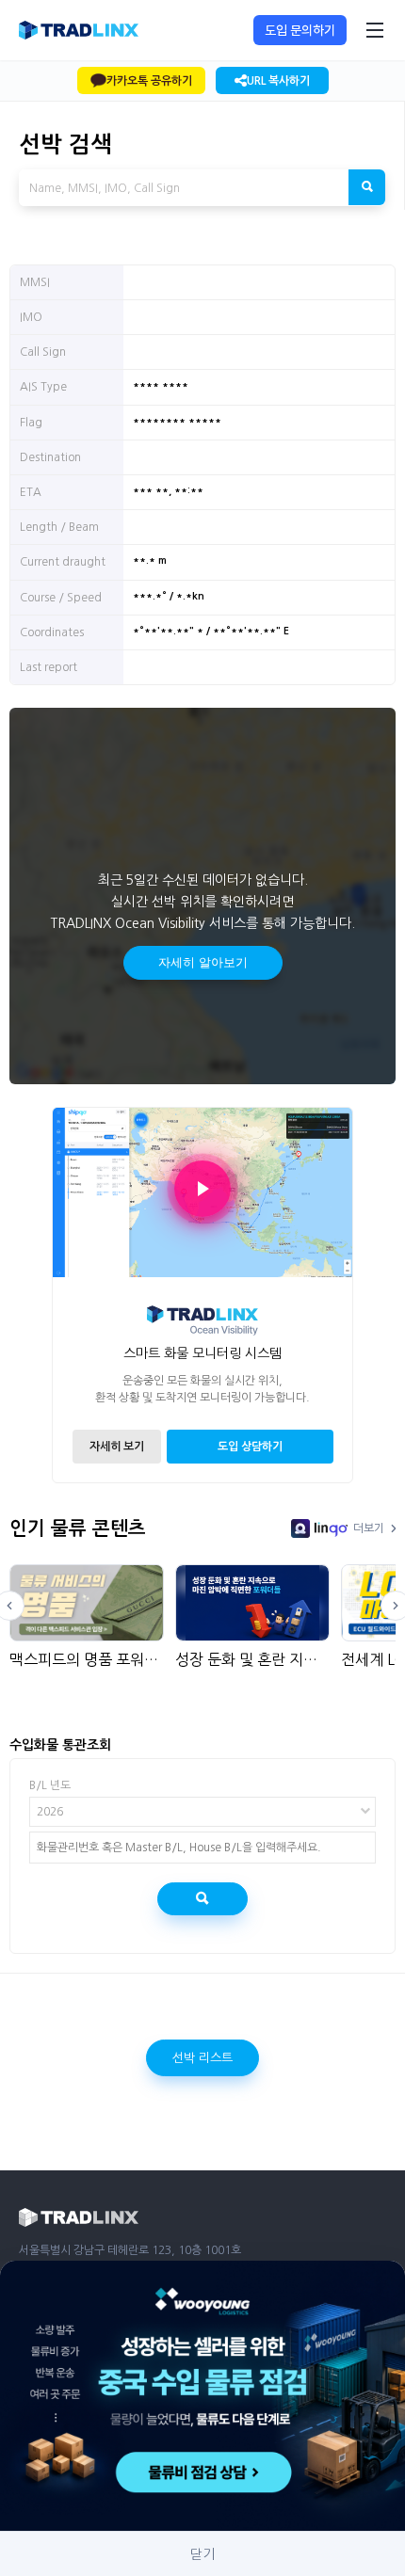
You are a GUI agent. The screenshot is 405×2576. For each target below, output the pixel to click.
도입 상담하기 (250, 1447)
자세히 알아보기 (203, 962)
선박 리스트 (202, 2058)
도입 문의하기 (300, 30)
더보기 (369, 1528)
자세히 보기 (117, 1447)
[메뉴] (375, 30)
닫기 (202, 2554)
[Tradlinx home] (79, 30)
